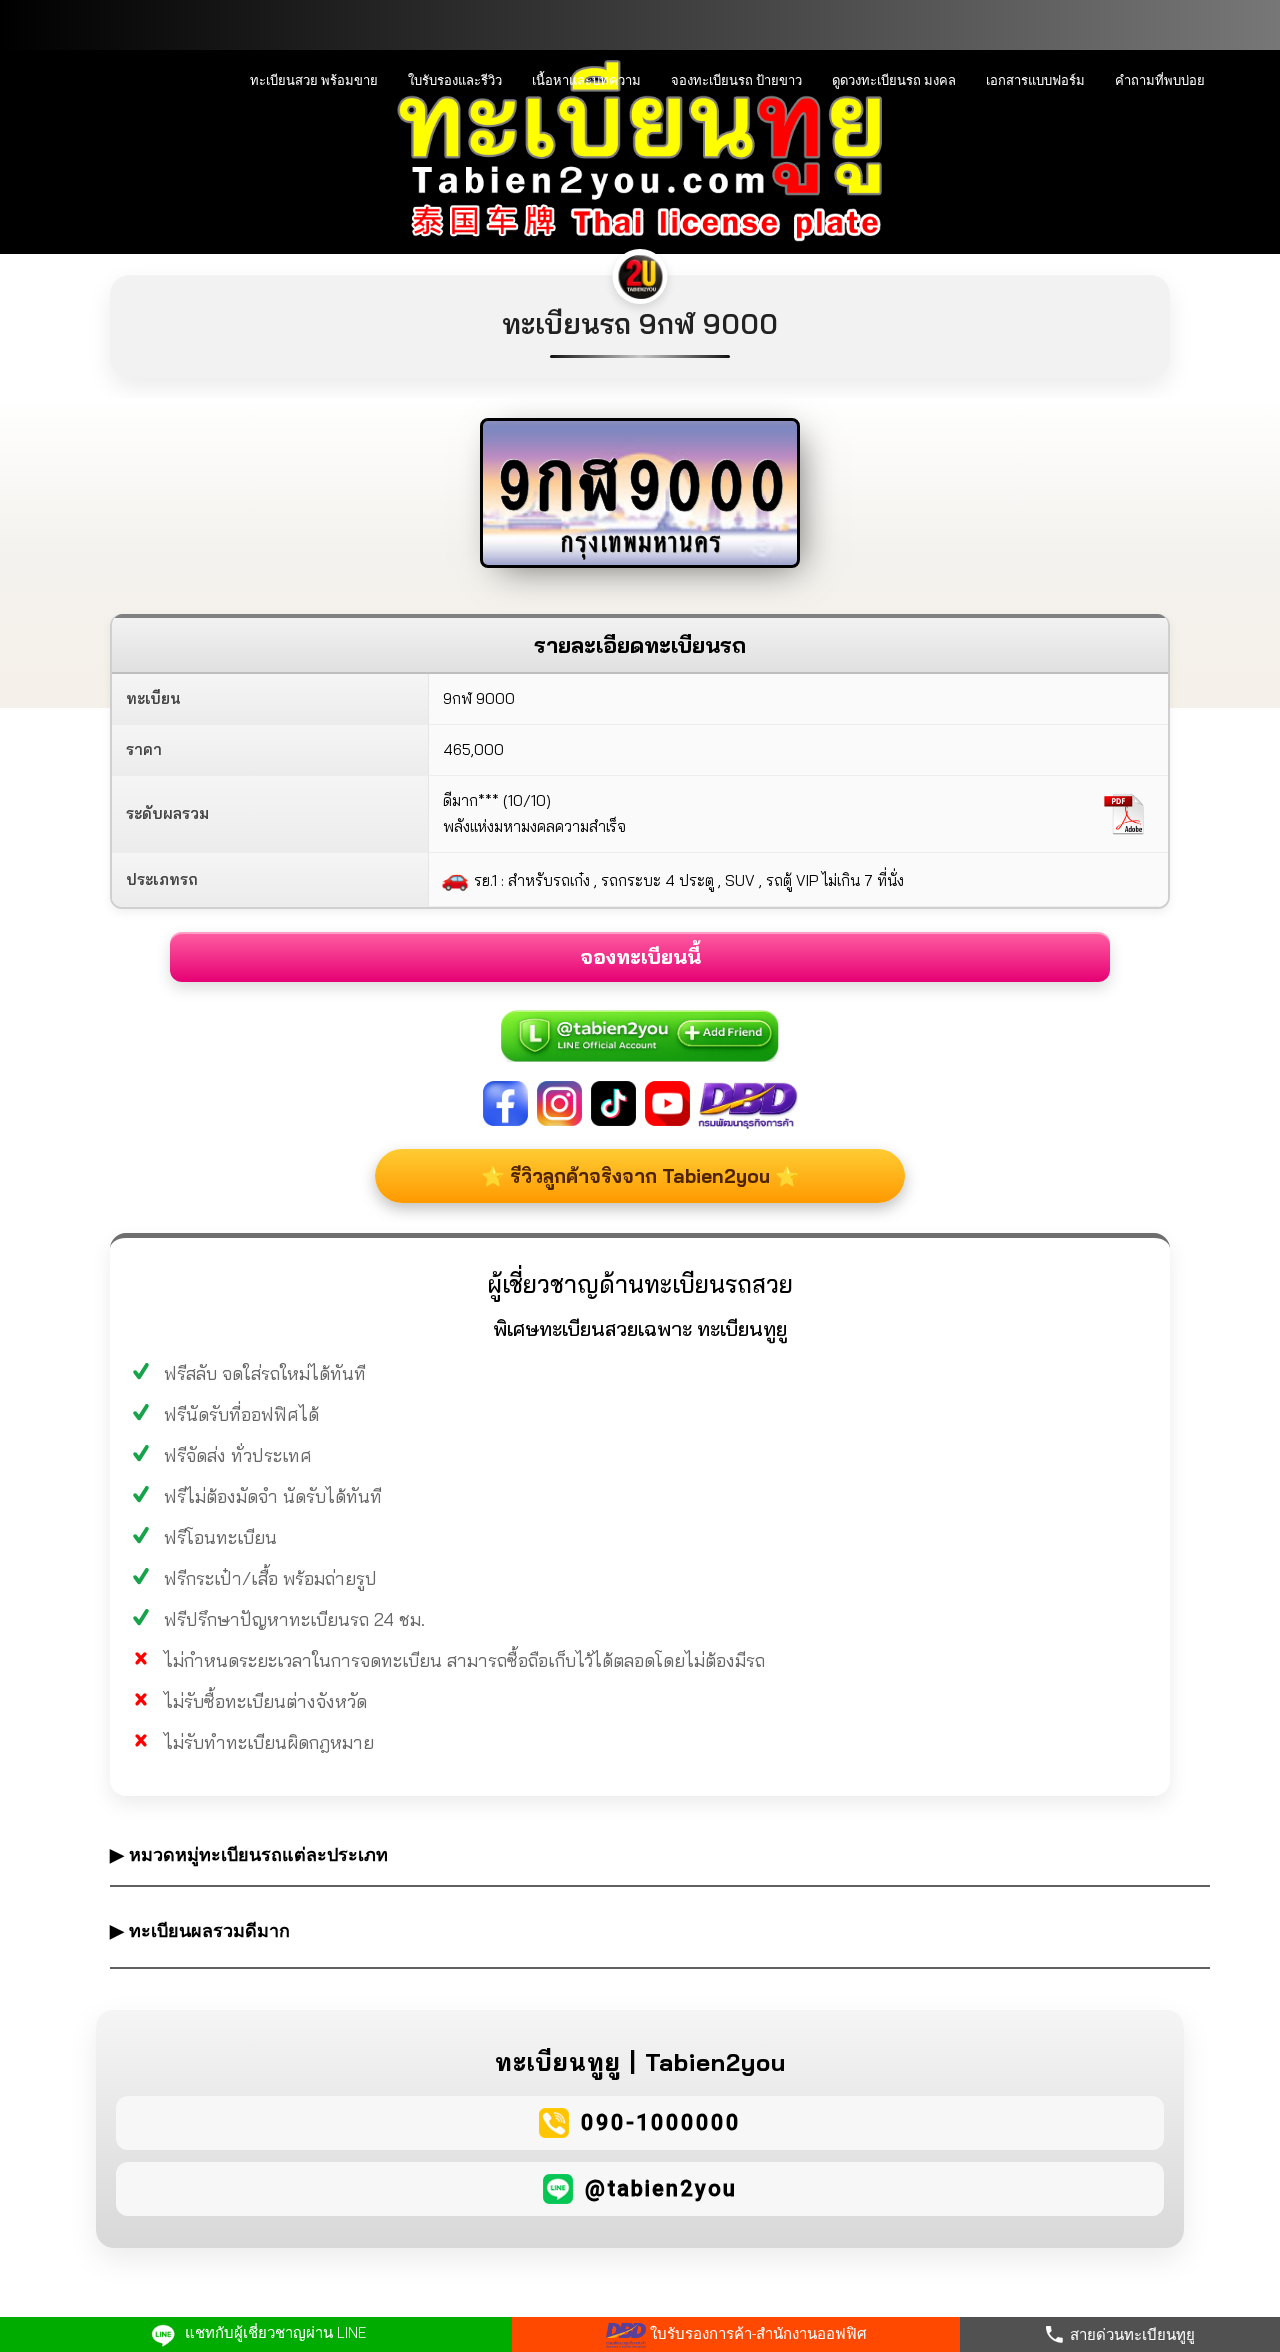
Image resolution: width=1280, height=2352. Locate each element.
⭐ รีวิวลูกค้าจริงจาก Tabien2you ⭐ (640, 1176)
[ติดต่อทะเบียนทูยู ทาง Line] (640, 1025)
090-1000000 (661, 2122)
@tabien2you (661, 2188)
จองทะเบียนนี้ (640, 956)
